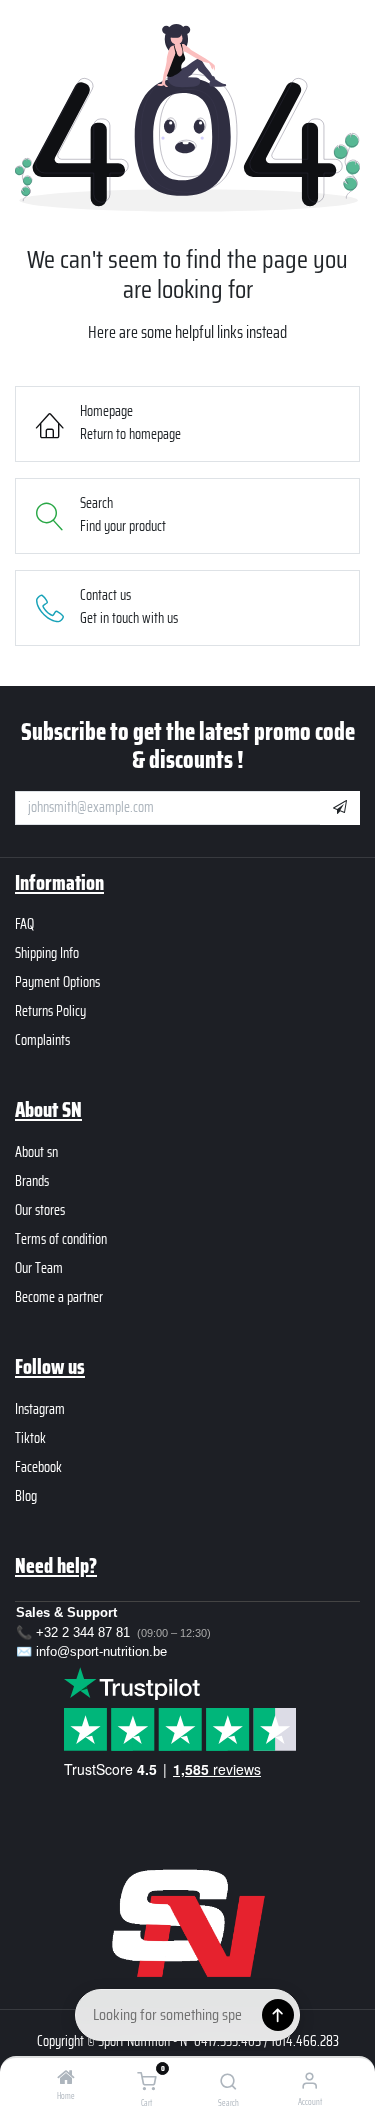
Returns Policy (50, 1011)
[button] (340, 808)
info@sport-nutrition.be (101, 1651)
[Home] (66, 2079)
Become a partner (59, 1297)
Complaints (42, 1040)
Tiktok (30, 1438)
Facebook (38, 1467)
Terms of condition (61, 1239)
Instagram (40, 1409)
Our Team (39, 1268)
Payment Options (57, 982)
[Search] (228, 2083)
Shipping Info (47, 953)
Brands (32, 1181)
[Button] (278, 2015)
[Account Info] (309, 2080)
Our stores (40, 1210)
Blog (26, 1496)
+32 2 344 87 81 (83, 1632)
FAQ (24, 924)
